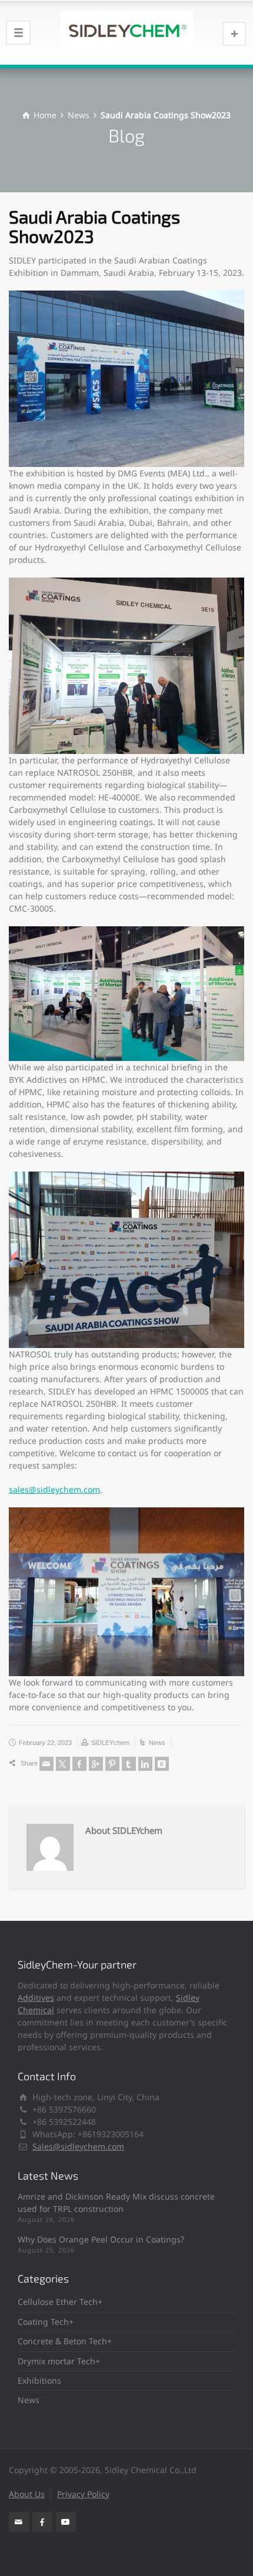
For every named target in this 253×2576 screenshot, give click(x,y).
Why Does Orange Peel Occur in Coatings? (101, 2239)
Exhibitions (39, 2380)
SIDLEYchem (110, 1743)
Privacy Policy (83, 2494)
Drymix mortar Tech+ (59, 2361)
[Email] (46, 1764)
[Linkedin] (145, 1764)
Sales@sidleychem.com (78, 2146)
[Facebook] (79, 1764)
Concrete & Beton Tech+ (65, 2341)
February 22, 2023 (45, 1743)
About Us (27, 2494)
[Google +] (96, 1764)
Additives (36, 1998)
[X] (63, 1764)
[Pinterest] (112, 1764)
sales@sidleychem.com (54, 1489)
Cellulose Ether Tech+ (60, 2302)
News (157, 1743)
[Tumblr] (129, 1764)
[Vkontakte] (162, 1764)
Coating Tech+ (46, 2322)
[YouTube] (66, 2522)
